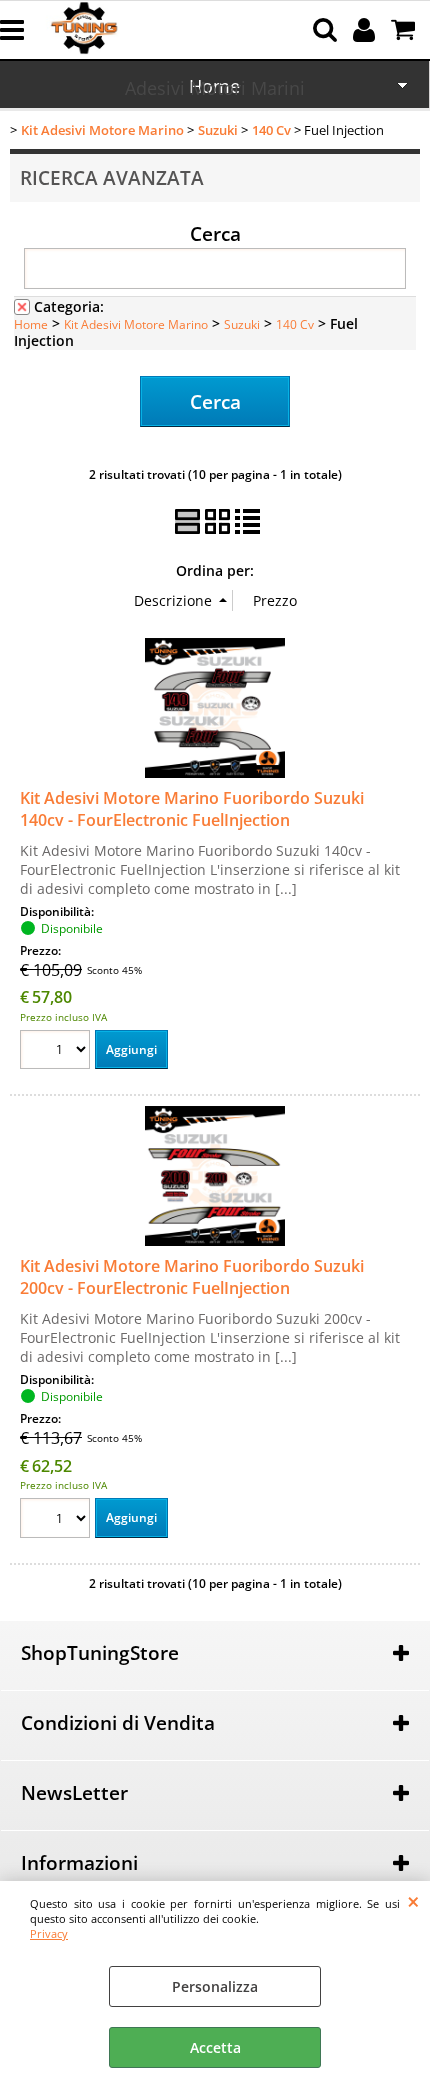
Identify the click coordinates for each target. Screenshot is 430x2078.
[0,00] (405, 30)
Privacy (49, 1933)
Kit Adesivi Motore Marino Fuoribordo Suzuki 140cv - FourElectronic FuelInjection (192, 809)
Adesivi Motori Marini (215, 88)
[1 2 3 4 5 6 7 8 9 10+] (57, 1052)
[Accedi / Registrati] (366, 30)
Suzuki (242, 324)
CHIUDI (413, 1901)
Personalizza (215, 1986)
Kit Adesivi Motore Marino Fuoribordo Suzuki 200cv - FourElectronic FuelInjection (192, 1277)
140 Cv (295, 324)
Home (31, 324)
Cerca (215, 233)
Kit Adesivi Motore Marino (136, 324)
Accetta (215, 2047)
